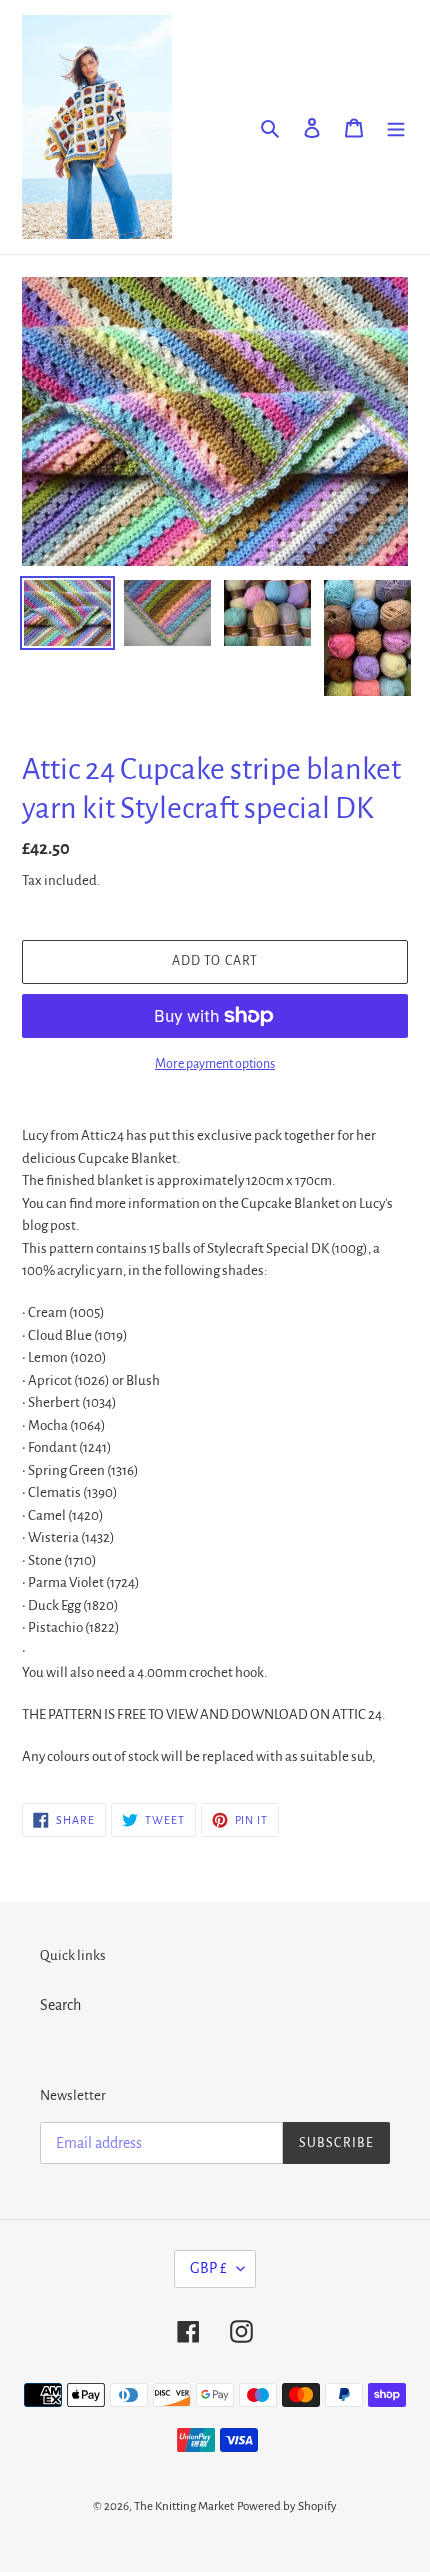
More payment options (215, 1064)
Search (60, 2005)
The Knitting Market (184, 2506)
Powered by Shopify (287, 2506)
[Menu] (396, 127)
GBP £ (208, 2268)
